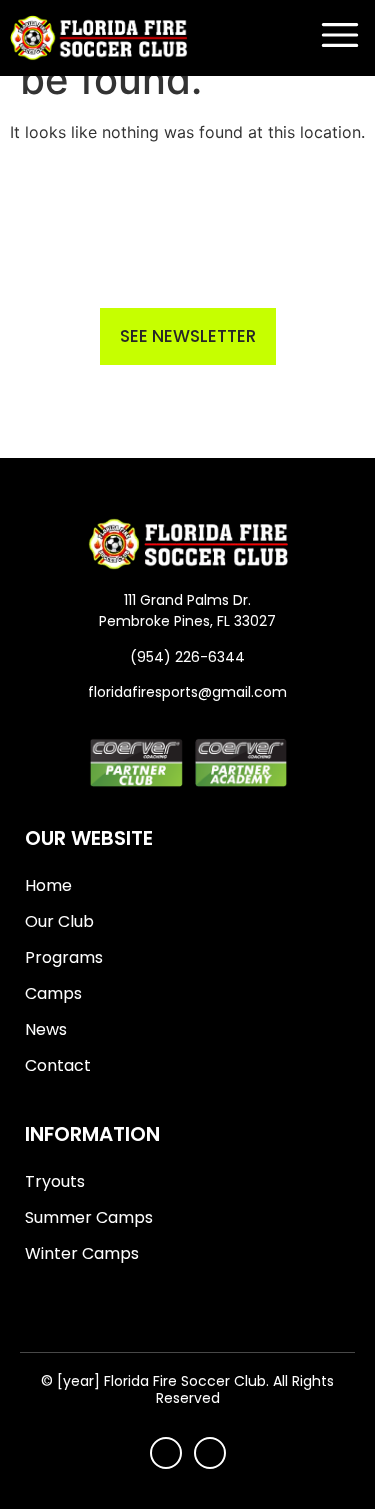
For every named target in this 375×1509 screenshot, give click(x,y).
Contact (58, 1065)
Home (48, 885)
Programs (64, 957)
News (46, 1029)
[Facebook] (166, 1453)
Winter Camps (82, 1253)
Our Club (59, 921)
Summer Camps (89, 1217)
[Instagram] (210, 1453)
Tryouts (55, 1181)
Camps (53, 993)
